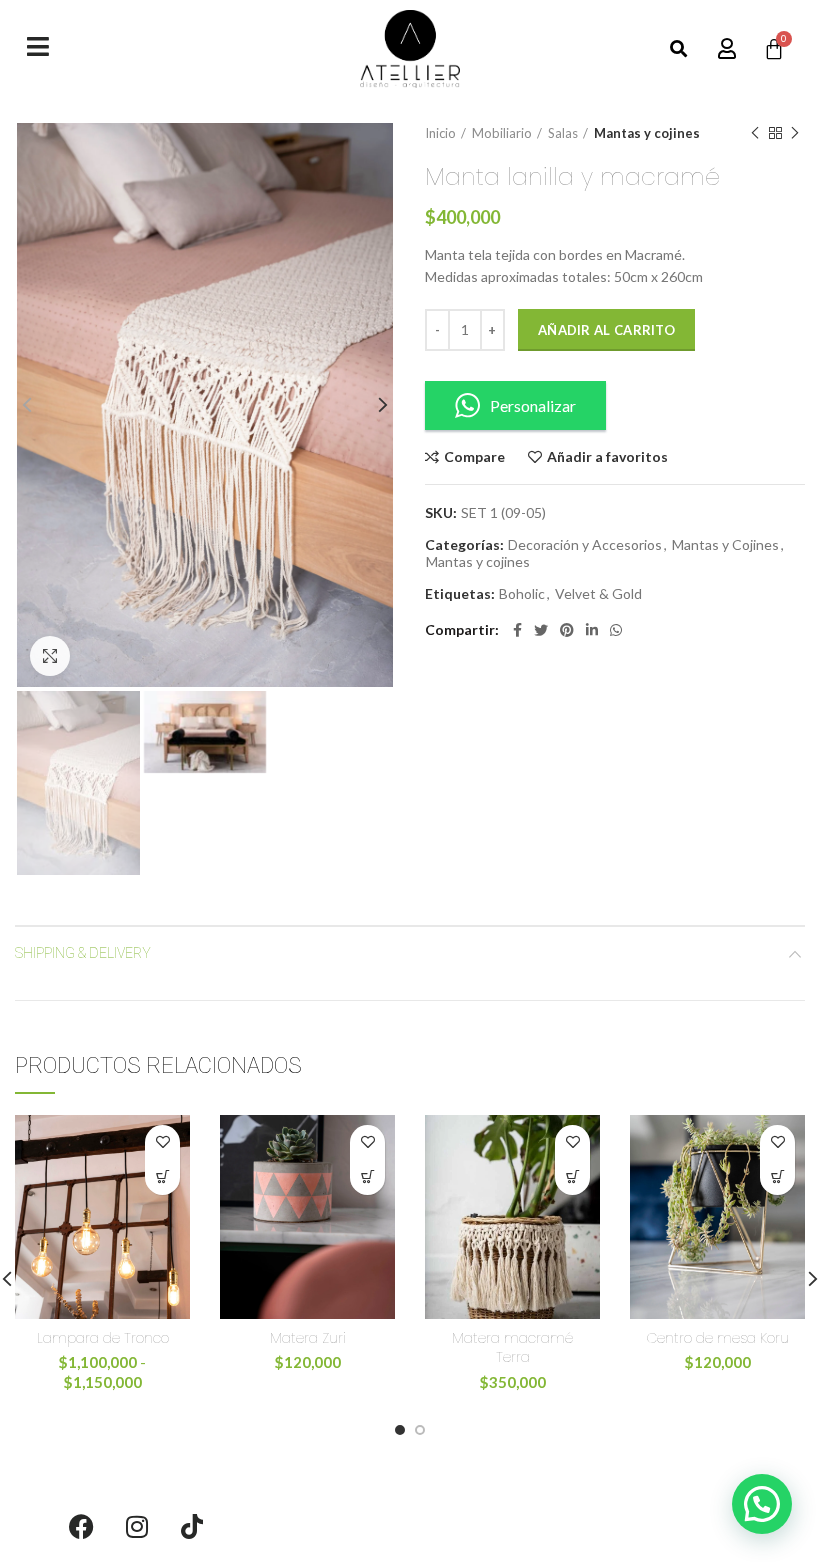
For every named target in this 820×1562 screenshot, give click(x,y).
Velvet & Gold (598, 594)
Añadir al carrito (606, 330)
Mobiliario (502, 133)
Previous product (755, 133)
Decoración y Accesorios (585, 545)
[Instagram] (137, 1527)
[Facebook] (82, 1527)
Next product (795, 133)
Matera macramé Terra (512, 1348)
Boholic (522, 594)
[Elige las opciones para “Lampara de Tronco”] (162, 1177)
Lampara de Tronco (103, 1338)
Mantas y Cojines (725, 545)
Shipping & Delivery (83, 953)
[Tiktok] (192, 1527)
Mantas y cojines (647, 133)
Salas (563, 133)
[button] (679, 49)
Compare (474, 457)
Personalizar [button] (533, 405)
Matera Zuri (308, 1338)
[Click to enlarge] (50, 656)
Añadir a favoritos (607, 457)
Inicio (440, 133)
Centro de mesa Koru (718, 1338)
